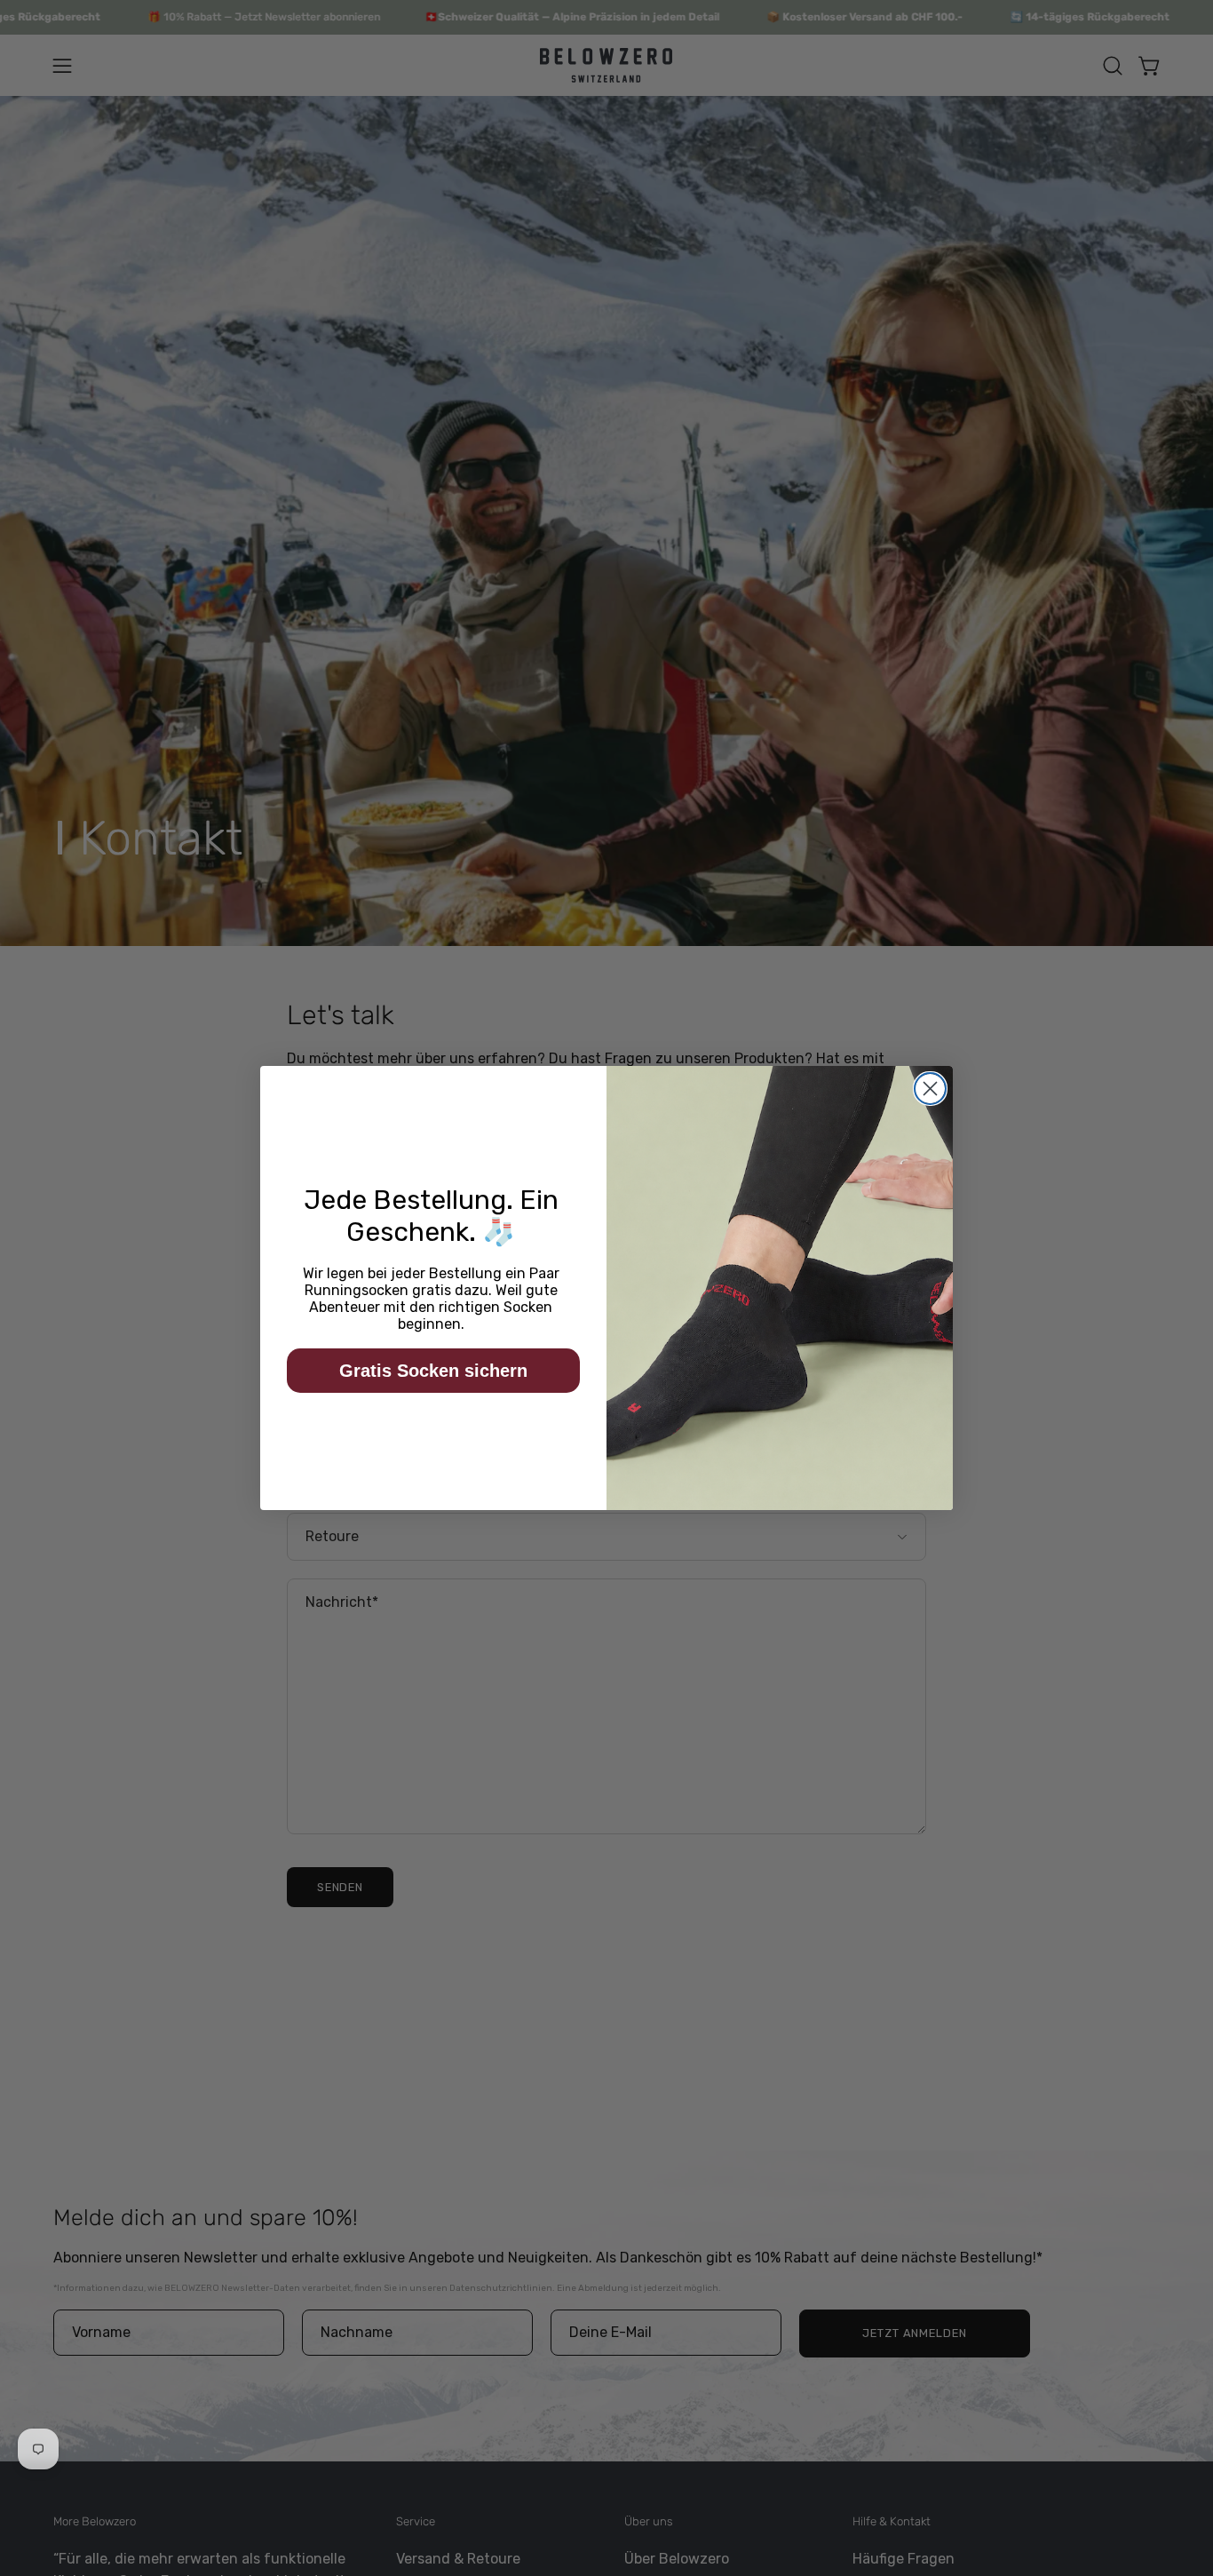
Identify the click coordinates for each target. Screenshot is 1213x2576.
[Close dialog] (930, 1089)
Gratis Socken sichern (433, 1371)
